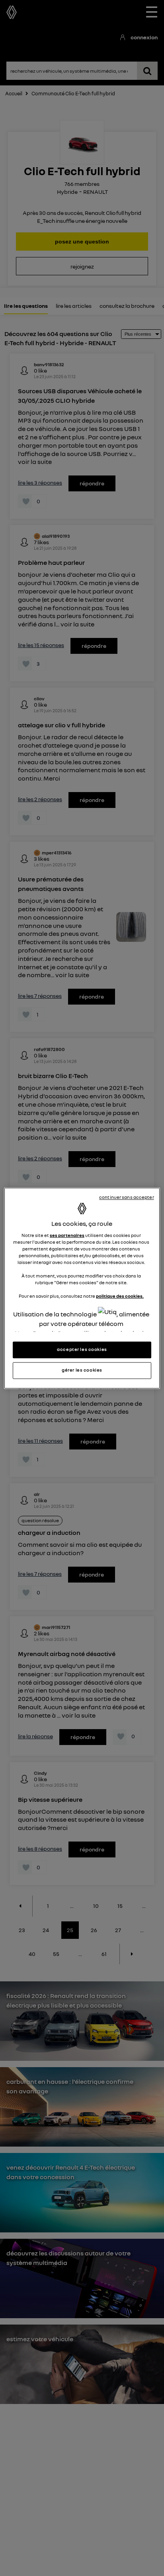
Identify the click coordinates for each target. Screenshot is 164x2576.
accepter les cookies (82, 1349)
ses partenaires (67, 1235)
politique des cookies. (120, 1297)
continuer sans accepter (127, 1197)
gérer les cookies (82, 1370)
